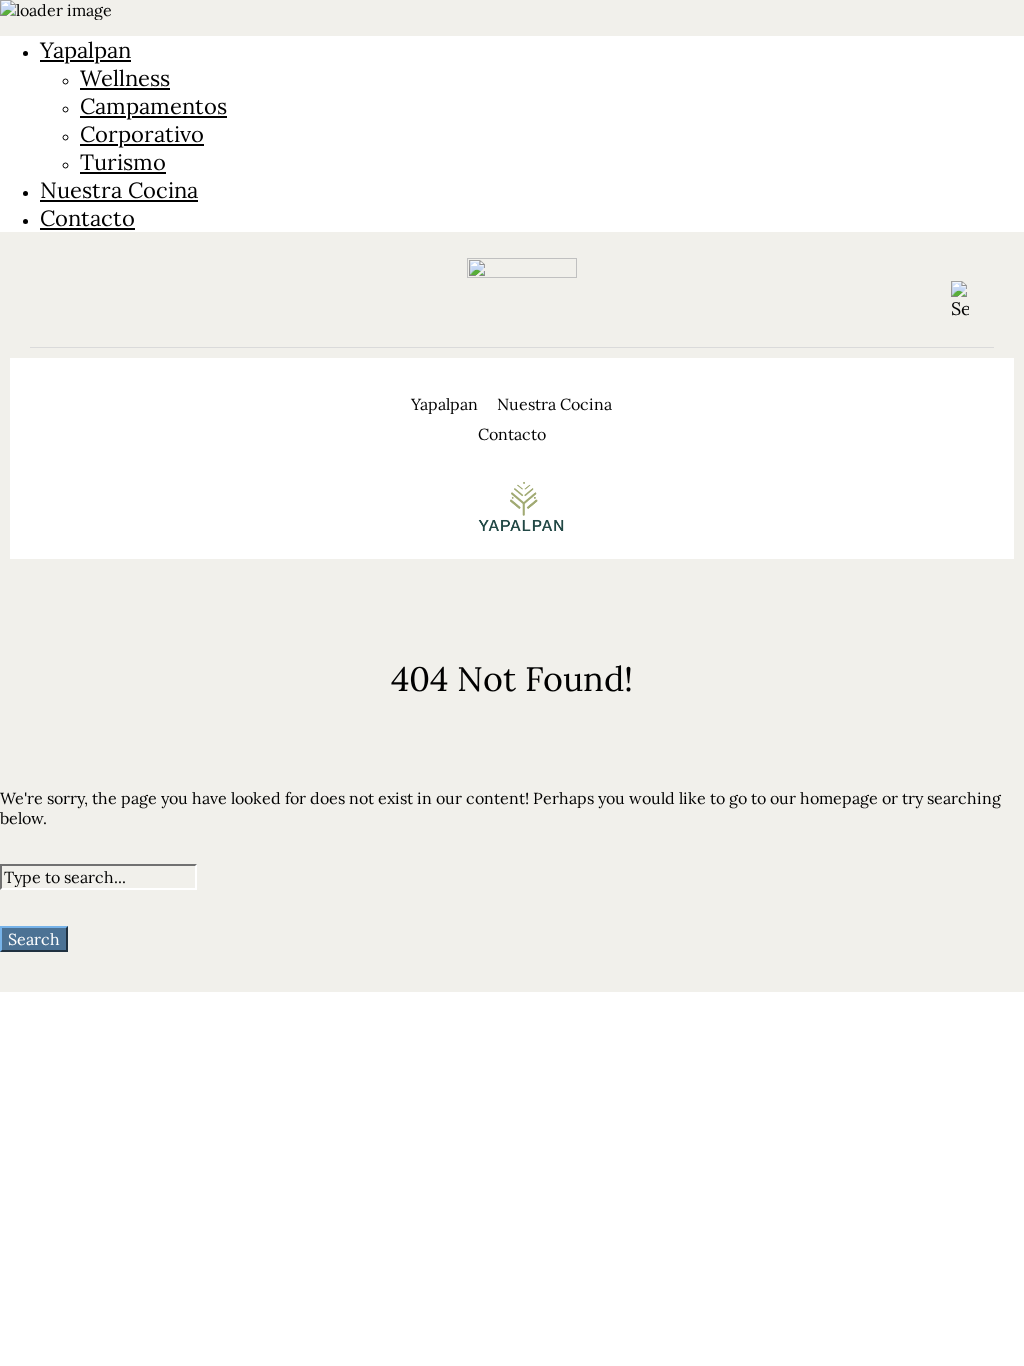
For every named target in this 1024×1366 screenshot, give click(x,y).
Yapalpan (85, 50)
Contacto (87, 218)
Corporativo (142, 134)
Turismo (123, 162)
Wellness (125, 78)
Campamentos (153, 106)
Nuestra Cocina (119, 190)
